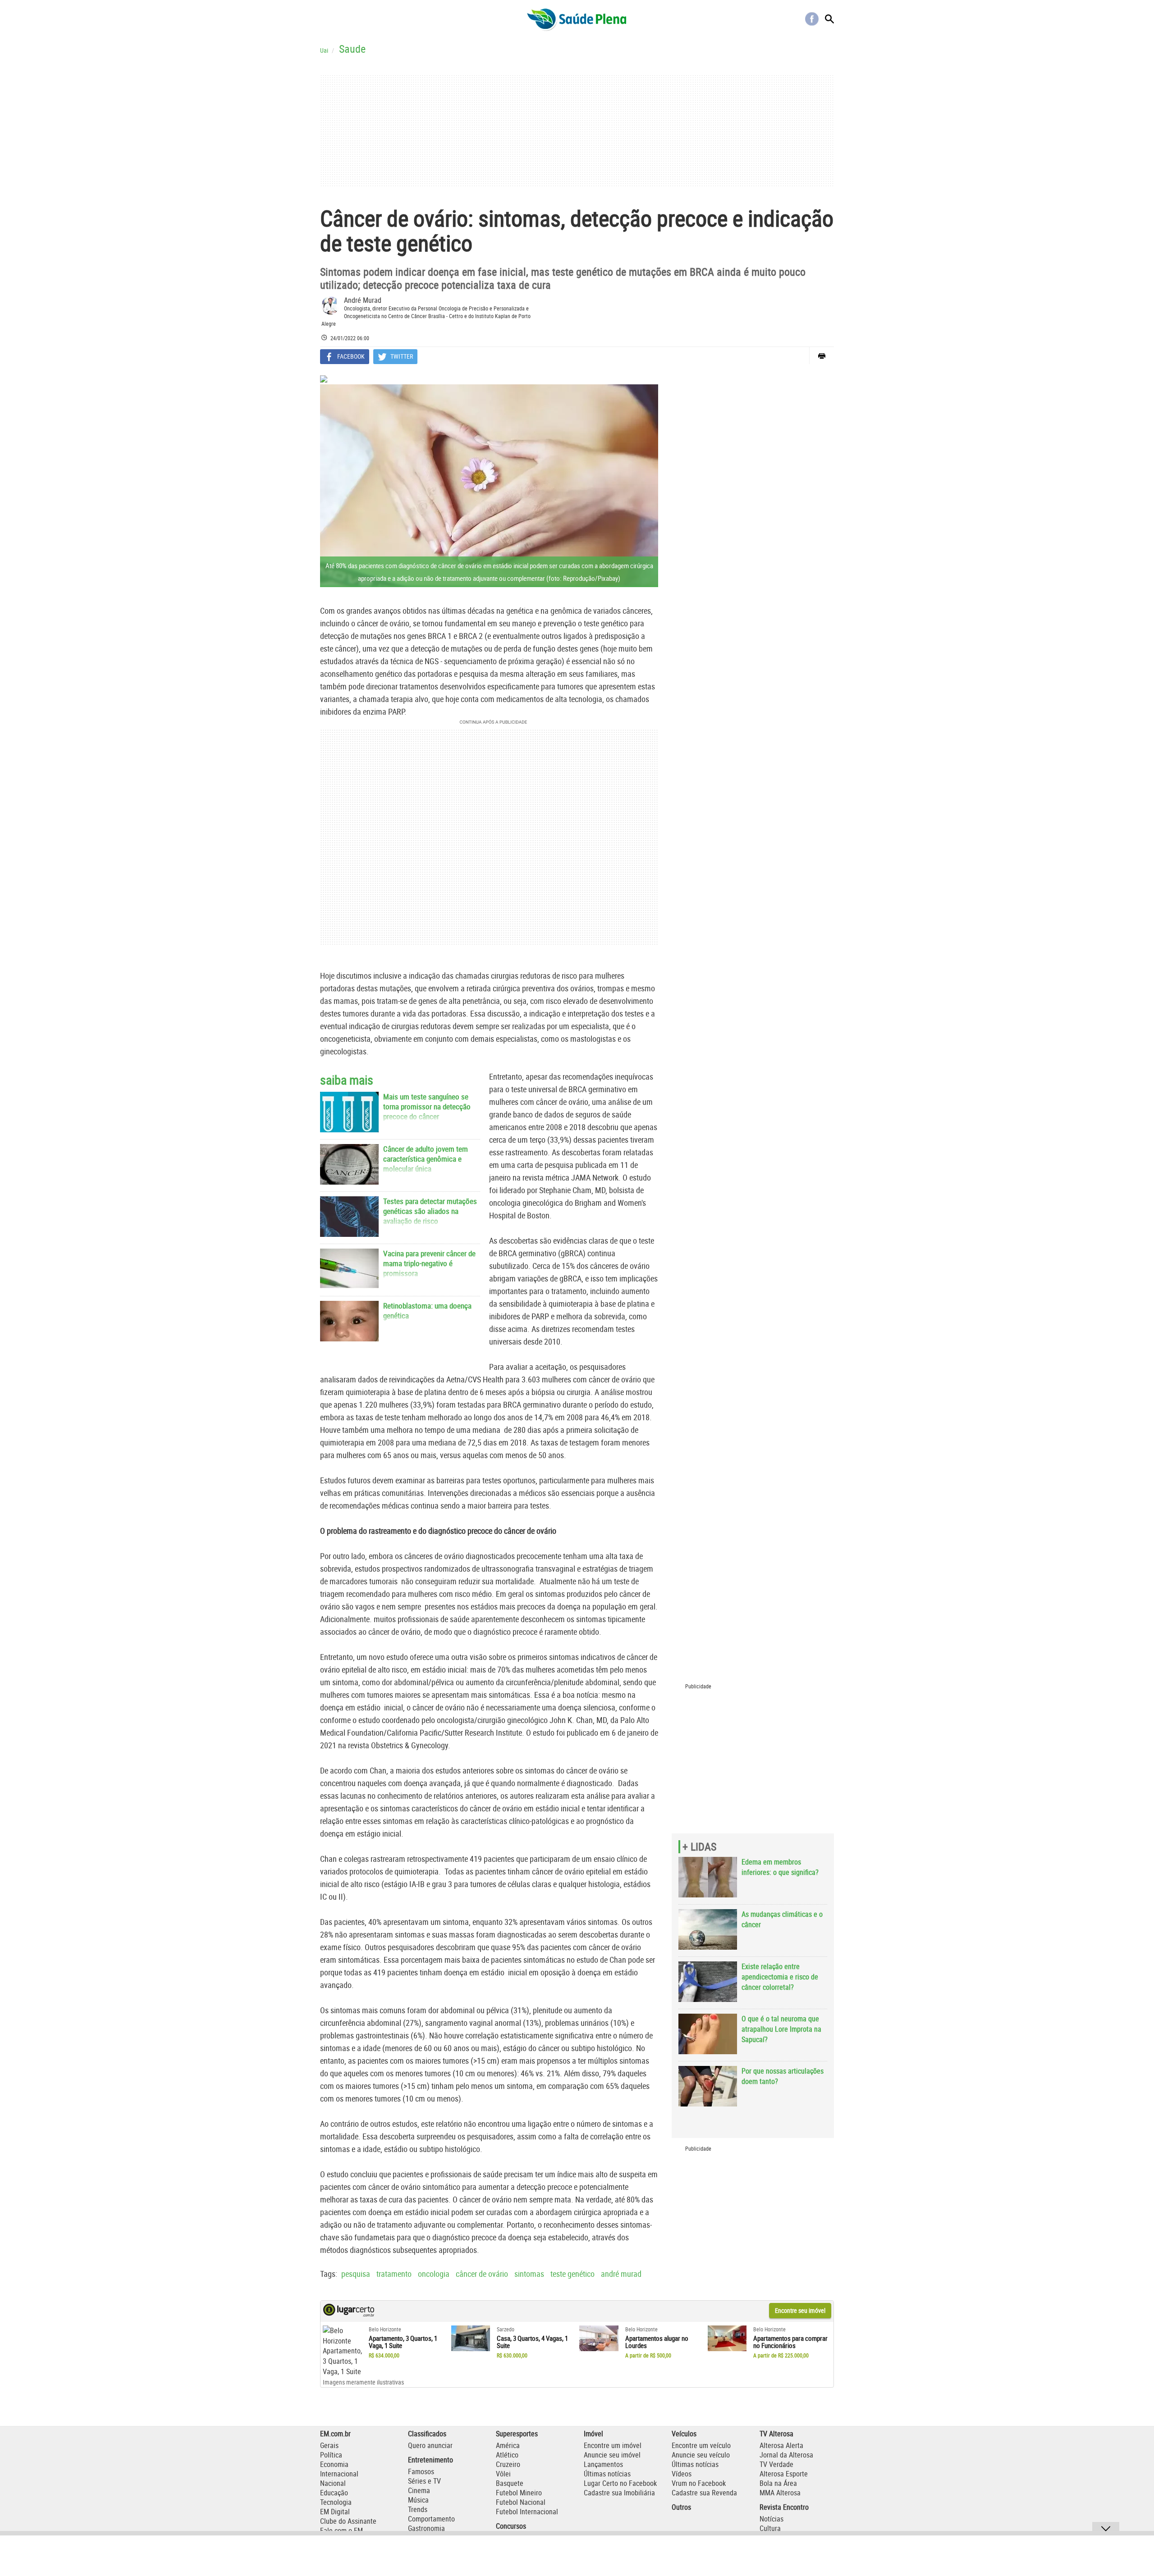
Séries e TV (424, 2481)
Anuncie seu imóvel (612, 2455)
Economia (334, 2464)
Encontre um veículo (701, 2445)
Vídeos (682, 2474)
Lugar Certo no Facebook (620, 2483)
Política (331, 2455)
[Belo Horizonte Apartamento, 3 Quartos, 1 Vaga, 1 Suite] (342, 2351)
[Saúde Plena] (577, 19)
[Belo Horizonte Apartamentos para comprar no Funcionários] (727, 2339)
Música (418, 2500)
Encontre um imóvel (613, 2445)
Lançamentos (603, 2464)
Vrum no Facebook (699, 2483)
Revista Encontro (784, 2507)
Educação (334, 2493)
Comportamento (431, 2519)
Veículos (684, 2434)
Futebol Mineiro (519, 2493)
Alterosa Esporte (784, 2474)
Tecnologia (336, 2502)
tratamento (394, 2274)
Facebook (812, 19)
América (508, 2445)
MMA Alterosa (780, 2493)
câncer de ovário (482, 2274)
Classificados (427, 2434)
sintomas (529, 2274)
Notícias (772, 2519)
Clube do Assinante (348, 2521)
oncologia (434, 2274)
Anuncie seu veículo (701, 2455)
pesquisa (356, 2274)
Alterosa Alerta (781, 2445)
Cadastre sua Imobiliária (619, 2493)
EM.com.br (335, 2434)
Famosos (421, 2471)
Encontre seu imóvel (800, 2310)
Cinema (419, 2490)
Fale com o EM (341, 2530)
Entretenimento (430, 2460)
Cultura (770, 2528)
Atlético (507, 2455)
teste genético (572, 2274)
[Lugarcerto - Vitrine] (349, 2314)
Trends (418, 2509)
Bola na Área (778, 2483)
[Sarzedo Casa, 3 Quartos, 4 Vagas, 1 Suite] (471, 2339)
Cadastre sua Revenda (704, 2493)
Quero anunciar (430, 2445)
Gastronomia (426, 2528)
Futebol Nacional (521, 2502)
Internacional (339, 2474)
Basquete (510, 2483)
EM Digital (335, 2512)
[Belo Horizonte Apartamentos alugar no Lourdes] (599, 2339)
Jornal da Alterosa (786, 2455)
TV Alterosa (776, 2434)
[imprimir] (822, 356)
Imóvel (593, 2434)
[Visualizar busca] (829, 19)
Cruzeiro (508, 2464)
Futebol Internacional (527, 2512)
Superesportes (517, 2434)
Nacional (333, 2483)
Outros (681, 2507)
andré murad (621, 2274)
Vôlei (503, 2474)
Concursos (511, 2526)
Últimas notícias (607, 2474)
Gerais (329, 2445)
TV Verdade (776, 2464)
